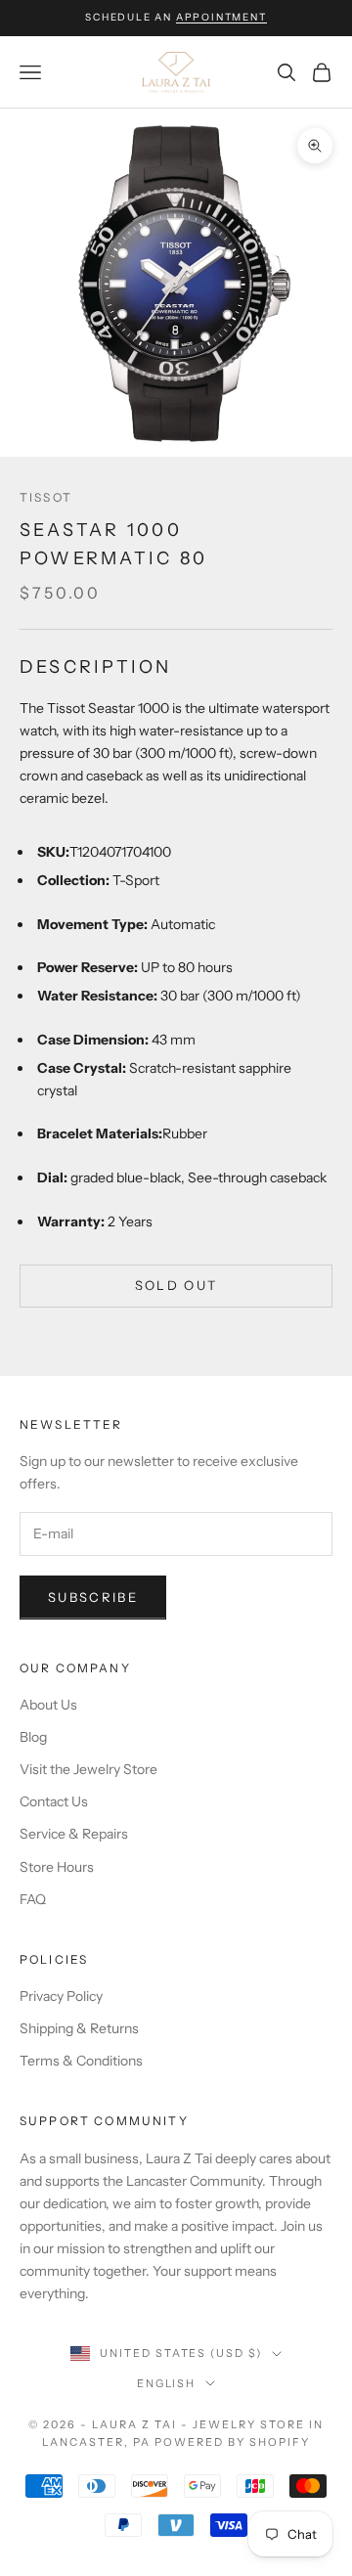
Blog (33, 1737)
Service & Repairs (74, 1834)
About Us (48, 1705)
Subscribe (93, 1597)
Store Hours (57, 1867)
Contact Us (54, 1801)
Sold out (176, 1285)
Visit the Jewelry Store (88, 1769)
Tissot (46, 497)
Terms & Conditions (81, 2061)
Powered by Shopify (232, 2442)
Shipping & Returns (79, 2028)
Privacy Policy (61, 1996)
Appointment (221, 17)
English (167, 2383)
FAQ (33, 1899)
